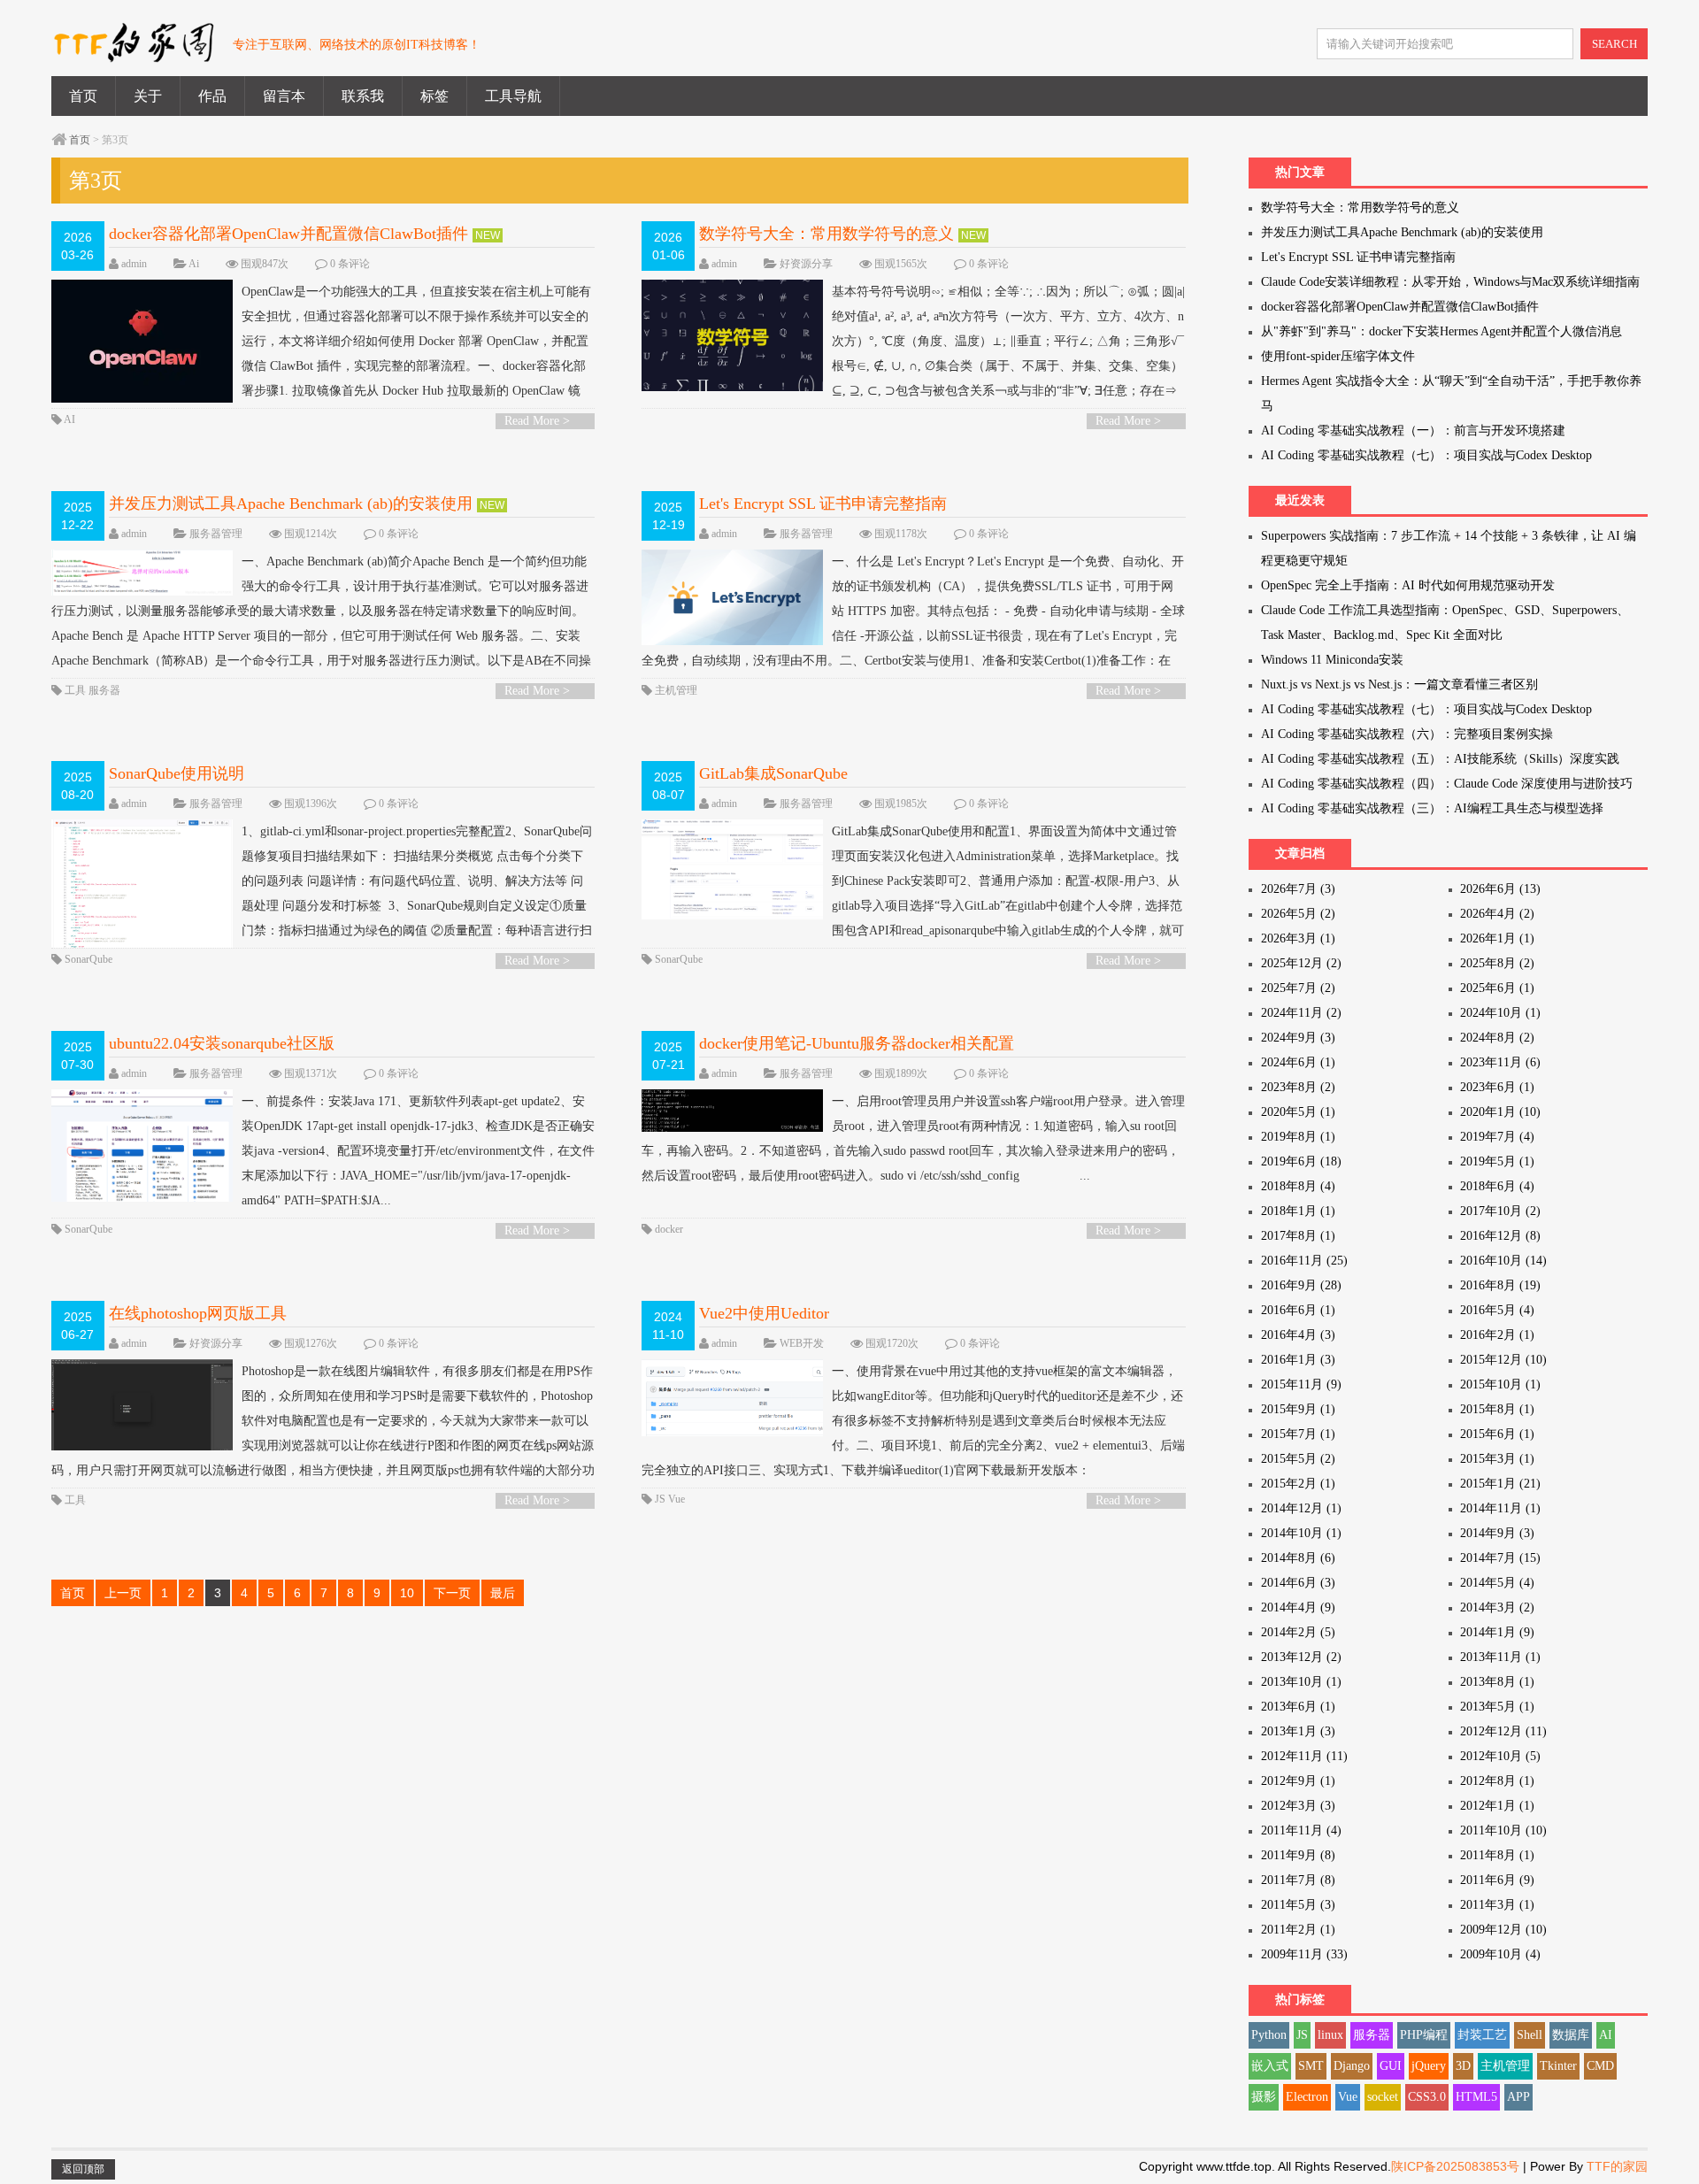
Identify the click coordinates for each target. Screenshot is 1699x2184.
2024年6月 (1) (1298, 1062)
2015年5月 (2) (1298, 1459)
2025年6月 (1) (1497, 988)
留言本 (284, 96)
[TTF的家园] (133, 52)
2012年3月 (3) (1298, 1806)
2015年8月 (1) (1497, 1409)
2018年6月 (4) (1497, 1186)
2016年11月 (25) (1304, 1261)
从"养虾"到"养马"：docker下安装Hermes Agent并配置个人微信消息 (1441, 331)
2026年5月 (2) (1298, 914)
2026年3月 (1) (1298, 938)
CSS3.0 (1427, 2097)
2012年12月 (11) (1503, 1731)
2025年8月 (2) (1497, 963)
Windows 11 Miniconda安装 (1332, 660)
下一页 (452, 1593)
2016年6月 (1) (1298, 1310)
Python (1269, 2035)
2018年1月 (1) (1298, 1211)
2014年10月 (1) (1301, 1533)
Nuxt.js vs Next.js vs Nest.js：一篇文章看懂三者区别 (1399, 684)
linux (1330, 2035)
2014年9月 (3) (1497, 1533)
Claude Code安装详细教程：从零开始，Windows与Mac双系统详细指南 (1450, 282)
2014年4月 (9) (1298, 1607)
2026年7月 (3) (1298, 889)
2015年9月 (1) (1298, 1409)
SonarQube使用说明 (177, 773)
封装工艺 (1482, 2035)
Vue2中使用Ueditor (764, 1313)
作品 (212, 96)
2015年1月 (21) (1500, 1484)
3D (1463, 2066)
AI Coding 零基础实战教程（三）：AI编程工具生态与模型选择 (1432, 808)
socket (1383, 2097)
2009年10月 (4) (1500, 1954)
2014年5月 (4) (1497, 1583)
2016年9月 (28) (1301, 1285)
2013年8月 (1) (1497, 1682)
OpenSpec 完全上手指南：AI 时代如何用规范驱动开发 (1408, 585)
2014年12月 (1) (1301, 1508)
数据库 (1571, 2035)
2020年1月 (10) (1500, 1112)
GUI (1391, 2066)
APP (1518, 2097)
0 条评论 (350, 264)
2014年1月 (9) (1497, 1632)
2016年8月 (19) (1500, 1285)
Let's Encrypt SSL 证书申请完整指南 (823, 504)
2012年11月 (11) (1304, 1756)
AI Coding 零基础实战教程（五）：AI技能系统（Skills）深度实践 (1440, 759)
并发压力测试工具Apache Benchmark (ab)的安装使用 (291, 504)
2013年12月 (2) (1301, 1657)
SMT (1311, 2066)
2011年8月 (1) (1497, 1855)
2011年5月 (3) (1298, 1905)
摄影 (1264, 2097)
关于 (148, 96)
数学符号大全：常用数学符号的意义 (826, 234)
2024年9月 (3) (1298, 1038)
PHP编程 (1424, 2035)
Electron (1307, 2097)
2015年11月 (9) (1301, 1384)
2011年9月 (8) (1298, 1855)
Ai (194, 264)
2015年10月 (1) (1500, 1384)
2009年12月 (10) (1503, 1930)
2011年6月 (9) (1497, 1880)
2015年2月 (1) (1298, 1484)
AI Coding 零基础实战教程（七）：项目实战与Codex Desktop (1426, 455)
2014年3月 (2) (1497, 1607)
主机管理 (676, 690)
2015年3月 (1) (1497, 1459)
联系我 (363, 96)
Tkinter (1558, 2066)
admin (134, 264)
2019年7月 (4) (1497, 1137)
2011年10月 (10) (1503, 1830)
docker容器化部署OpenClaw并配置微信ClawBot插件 (288, 234)
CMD (1600, 2066)
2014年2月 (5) (1298, 1632)
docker (669, 1229)
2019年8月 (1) (1298, 1137)
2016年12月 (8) (1500, 1236)
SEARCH (1614, 44)
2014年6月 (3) (1298, 1583)
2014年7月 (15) (1500, 1558)
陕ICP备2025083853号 (1455, 2166)
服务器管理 (216, 534)
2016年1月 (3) (1298, 1360)
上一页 (123, 1593)
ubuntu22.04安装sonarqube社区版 (222, 1043)
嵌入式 (1270, 2066)
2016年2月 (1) (1497, 1335)
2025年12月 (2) (1301, 963)
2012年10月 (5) (1500, 1756)
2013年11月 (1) (1500, 1657)
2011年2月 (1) (1298, 1930)
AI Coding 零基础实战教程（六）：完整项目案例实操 (1407, 734)
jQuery (1429, 2066)
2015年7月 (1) (1298, 1434)
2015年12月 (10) (1503, 1360)
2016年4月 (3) (1298, 1335)
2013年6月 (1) (1298, 1707)
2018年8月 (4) (1298, 1186)
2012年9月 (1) (1298, 1781)
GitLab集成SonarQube (773, 773)
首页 (83, 96)
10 (407, 1593)
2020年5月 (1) (1298, 1112)
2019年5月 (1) (1497, 1161)
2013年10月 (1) (1301, 1682)
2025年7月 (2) (1298, 988)
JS (660, 1499)
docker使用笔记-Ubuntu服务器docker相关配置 (857, 1043)
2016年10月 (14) (1503, 1261)
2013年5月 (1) (1497, 1707)
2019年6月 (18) (1301, 1161)
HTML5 (1476, 2097)
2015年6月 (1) (1497, 1434)
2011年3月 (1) (1497, 1905)
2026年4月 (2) (1497, 914)
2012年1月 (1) (1497, 1806)
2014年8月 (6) (1298, 1558)
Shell (1530, 2035)
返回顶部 (83, 2169)
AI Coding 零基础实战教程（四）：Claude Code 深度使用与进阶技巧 (1447, 784)
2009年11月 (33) (1304, 1954)
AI (69, 419)
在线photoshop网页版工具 (198, 1313)
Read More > (537, 421)
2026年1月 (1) (1497, 938)
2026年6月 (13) (1500, 889)
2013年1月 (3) (1298, 1731)
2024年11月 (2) (1301, 1013)
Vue (677, 1499)
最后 (503, 1593)
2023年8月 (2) (1298, 1087)
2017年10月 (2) (1500, 1211)
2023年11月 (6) (1500, 1062)
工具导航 (513, 96)
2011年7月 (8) (1298, 1880)
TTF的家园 (1617, 2166)
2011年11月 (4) (1301, 1830)
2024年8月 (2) (1497, 1038)
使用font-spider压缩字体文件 (1338, 356)
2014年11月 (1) (1500, 1508)
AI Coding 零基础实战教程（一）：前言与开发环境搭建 (1413, 431)
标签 (434, 96)
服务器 (104, 690)
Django (1352, 2066)
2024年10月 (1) (1500, 1013)
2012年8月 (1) (1497, 1781)
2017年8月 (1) (1298, 1236)
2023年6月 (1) (1497, 1087)
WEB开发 (802, 1343)
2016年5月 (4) (1497, 1310)
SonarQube (88, 959)
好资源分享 (806, 264)
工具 (75, 690)
